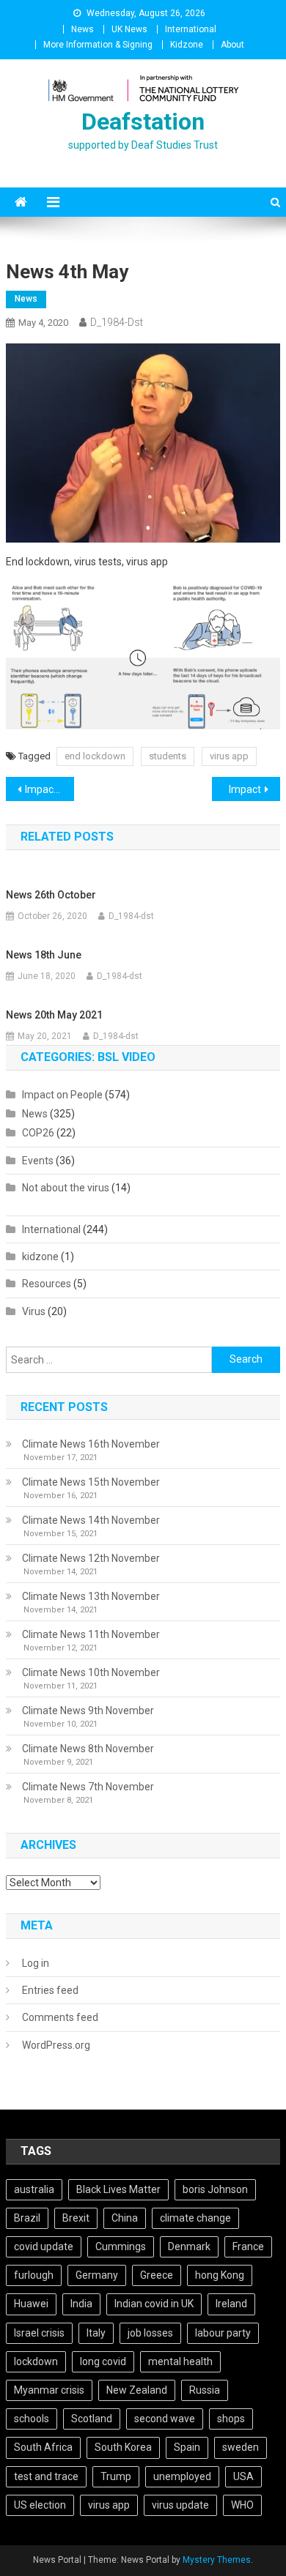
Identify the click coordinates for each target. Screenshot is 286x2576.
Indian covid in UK (154, 2304)
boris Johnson (215, 2189)
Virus (34, 1311)
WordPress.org (56, 2045)
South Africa (43, 2447)
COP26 (38, 1133)
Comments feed (60, 2017)
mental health (180, 2361)
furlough (34, 2275)
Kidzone (187, 45)
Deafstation (143, 122)
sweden (241, 2447)
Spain (187, 2447)
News (82, 29)
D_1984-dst (117, 322)
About (232, 45)
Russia (205, 2390)
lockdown (36, 2361)
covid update (44, 2246)
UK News (129, 29)
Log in (36, 1963)
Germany (97, 2275)
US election (40, 2505)
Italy (96, 2333)
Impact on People (62, 1095)
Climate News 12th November (91, 1558)
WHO (242, 2505)
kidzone (40, 1257)
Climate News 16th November (91, 1444)
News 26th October (51, 895)
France (248, 2246)
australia (34, 2189)
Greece (157, 2275)
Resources (47, 1284)
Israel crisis (39, 2333)
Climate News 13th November (91, 1596)
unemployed (182, 2476)
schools (32, 2419)
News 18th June (44, 955)
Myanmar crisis (49, 2390)
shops (231, 2419)
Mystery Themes (217, 2560)
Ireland (231, 2304)
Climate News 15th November (91, 1482)
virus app (229, 756)
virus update (180, 2505)
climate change (195, 2218)
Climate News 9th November (88, 1710)
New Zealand (137, 2390)
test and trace (46, 2476)
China (125, 2218)
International (191, 29)
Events (38, 1161)
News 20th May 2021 (54, 1015)
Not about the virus (66, 1188)
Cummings (121, 2246)
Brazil (27, 2218)
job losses (150, 2333)
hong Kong (220, 2275)
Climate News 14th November (91, 1520)
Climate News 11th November (91, 1634)
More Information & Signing (98, 45)
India (81, 2304)
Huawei (31, 2304)
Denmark (189, 2246)
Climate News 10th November (91, 1672)
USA (243, 2476)
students (168, 756)
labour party (223, 2333)
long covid (103, 2361)
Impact (245, 789)
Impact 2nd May (50, 789)
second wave (165, 2419)
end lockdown (95, 756)
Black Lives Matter (118, 2189)
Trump (116, 2476)
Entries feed (50, 1990)
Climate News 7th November (88, 1787)
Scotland (92, 2419)
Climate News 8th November (88, 1749)
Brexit (76, 2218)
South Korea (123, 2447)
